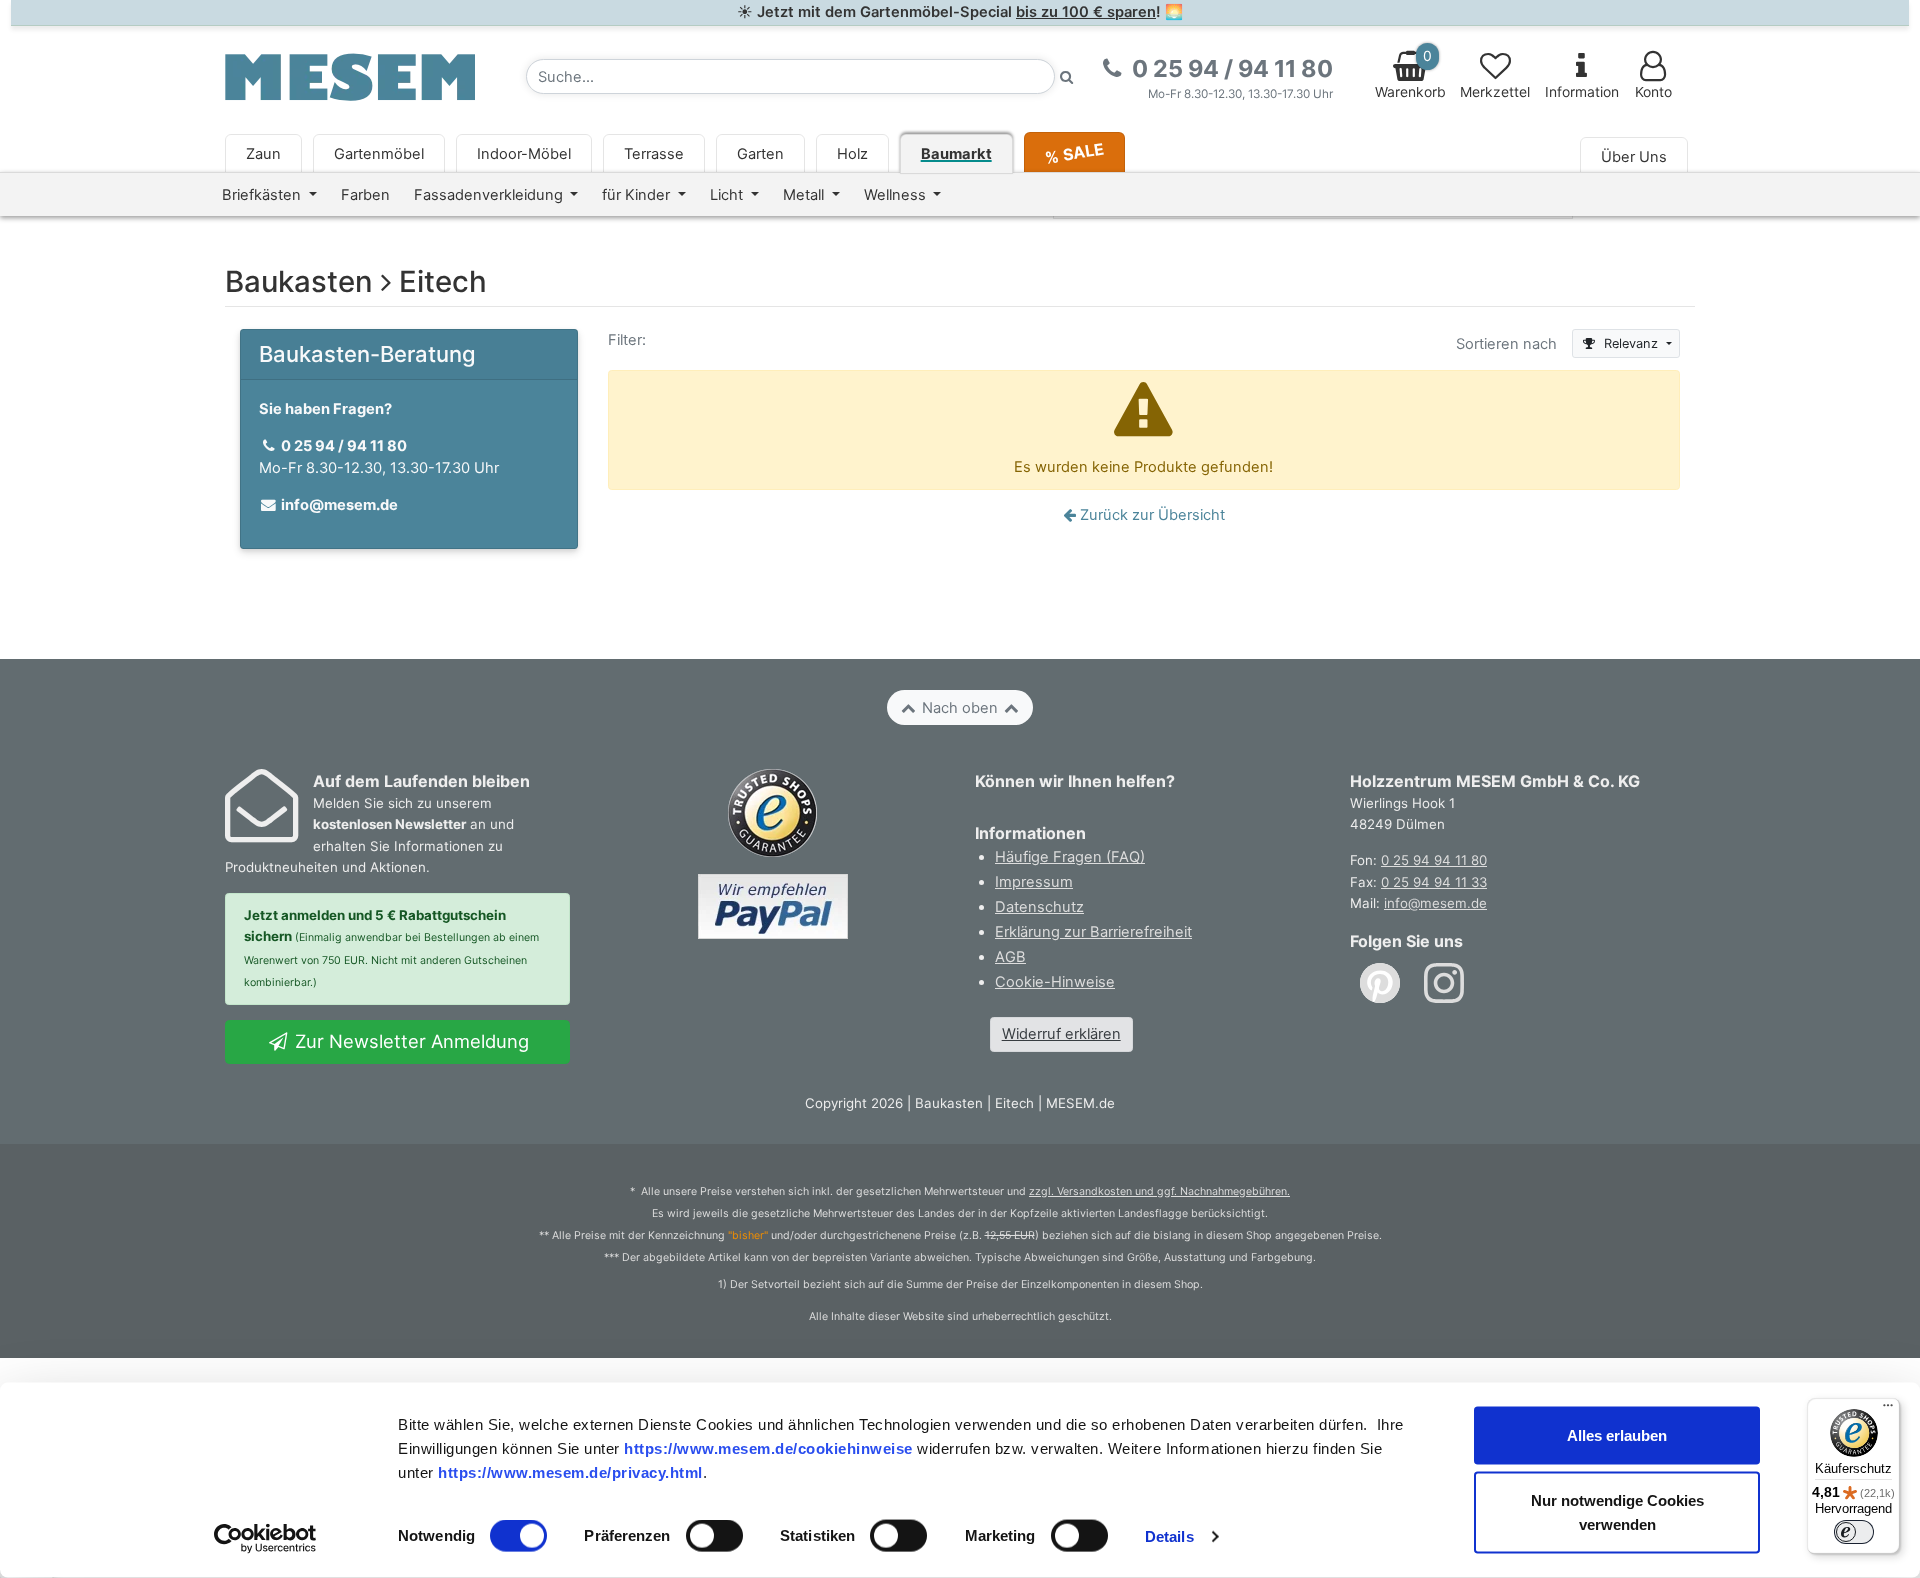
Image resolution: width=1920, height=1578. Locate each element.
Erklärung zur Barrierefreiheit (1093, 932)
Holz (852, 154)
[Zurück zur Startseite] (350, 76)
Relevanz (1631, 343)
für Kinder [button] (638, 195)
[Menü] (1888, 1410)
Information (1582, 92)
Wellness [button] (897, 195)
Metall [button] (805, 195)
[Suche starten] (1067, 76)
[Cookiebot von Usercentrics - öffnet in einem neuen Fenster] (265, 1539)
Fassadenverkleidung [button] (490, 195)
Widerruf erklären (1061, 1034)
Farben (365, 195)
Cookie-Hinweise (1055, 982)
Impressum (1034, 882)
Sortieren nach (1506, 344)
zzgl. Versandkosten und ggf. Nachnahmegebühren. (1159, 1191)
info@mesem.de (1435, 903)
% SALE (1073, 152)
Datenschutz (1039, 907)
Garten (760, 154)
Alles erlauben (1617, 1435)
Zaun (263, 154)
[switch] (714, 1536)
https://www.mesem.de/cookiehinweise (768, 1447)
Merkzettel (1495, 92)
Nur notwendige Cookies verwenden (1617, 1512)
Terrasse (654, 154)
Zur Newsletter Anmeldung (409, 1041)
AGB (1010, 957)
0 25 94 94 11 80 (1434, 860)
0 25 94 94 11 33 (1434, 882)
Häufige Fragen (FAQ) (1070, 857)
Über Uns (1634, 157)
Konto (1653, 92)
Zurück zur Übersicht (1150, 515)
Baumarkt (956, 154)
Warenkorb (1410, 74)
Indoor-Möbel (524, 154)
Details (1169, 1536)
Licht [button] (728, 195)
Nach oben (960, 708)
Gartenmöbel (379, 154)
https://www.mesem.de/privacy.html (570, 1471)
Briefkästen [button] (263, 195)
